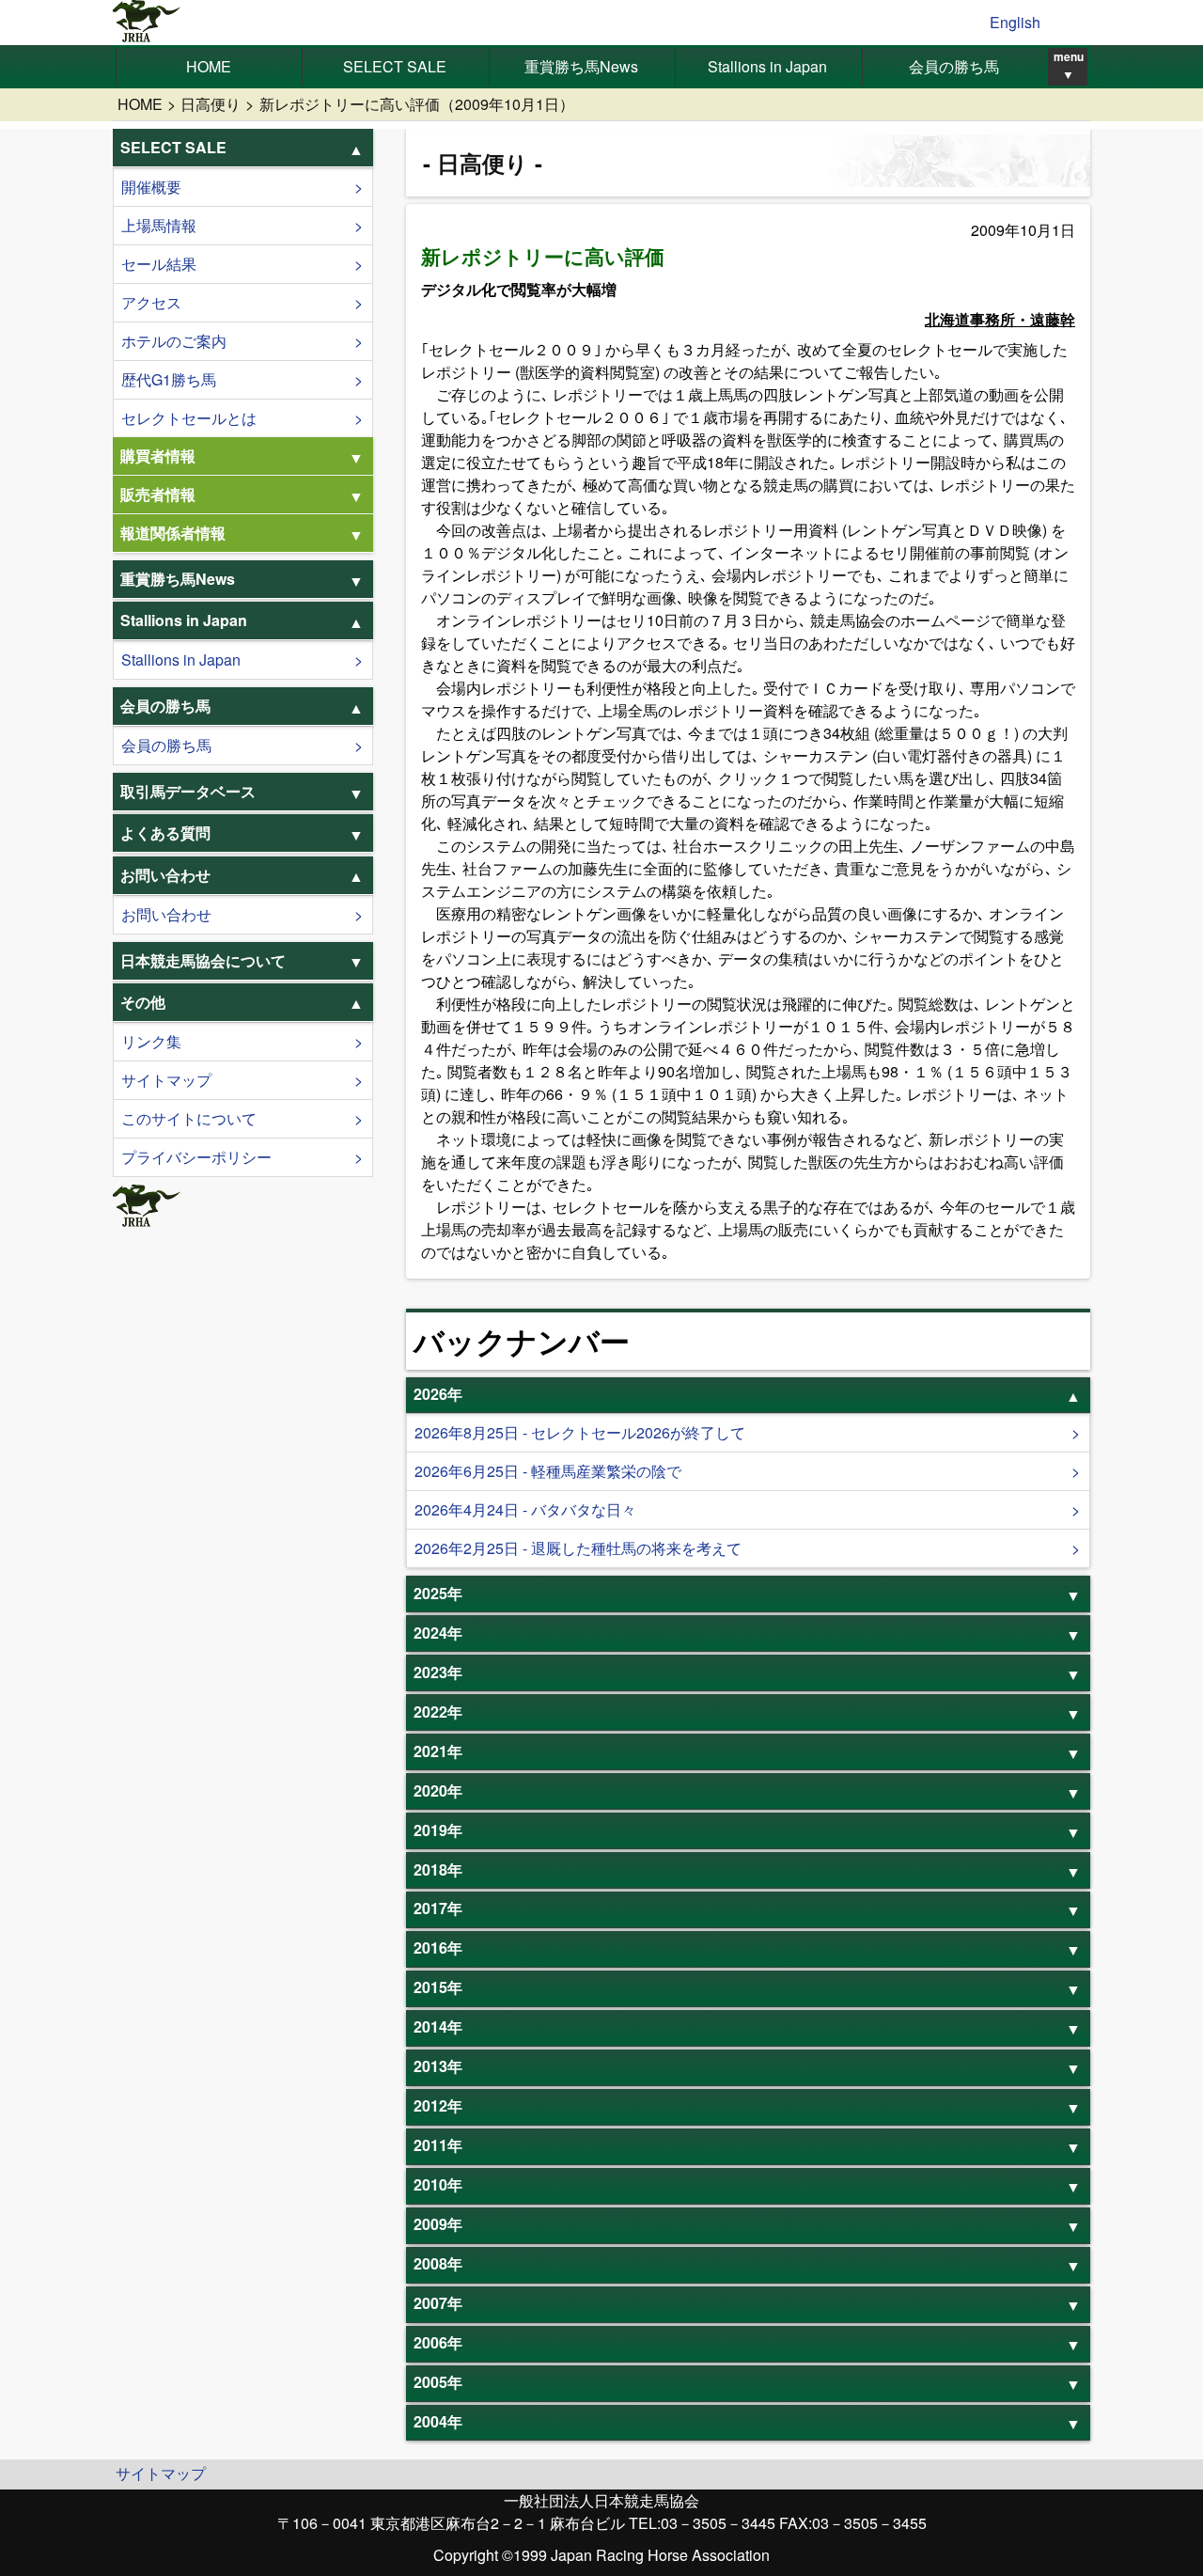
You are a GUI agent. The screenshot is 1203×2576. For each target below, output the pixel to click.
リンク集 (151, 1041)
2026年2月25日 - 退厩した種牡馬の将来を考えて (578, 1548)
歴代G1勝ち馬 (169, 379)
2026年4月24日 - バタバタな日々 (525, 1509)
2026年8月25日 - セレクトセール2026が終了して (580, 1432)
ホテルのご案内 (174, 341)
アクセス (151, 302)
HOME (209, 66)
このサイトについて (189, 1118)
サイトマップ (166, 1080)
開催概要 (151, 187)
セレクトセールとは (189, 418)
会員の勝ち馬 (954, 66)
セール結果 (159, 264)
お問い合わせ (166, 914)
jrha (147, 23)
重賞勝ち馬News (581, 66)
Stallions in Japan (767, 66)
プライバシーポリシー (196, 1157)
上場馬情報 (159, 225)
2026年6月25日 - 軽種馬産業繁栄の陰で (548, 1471)
